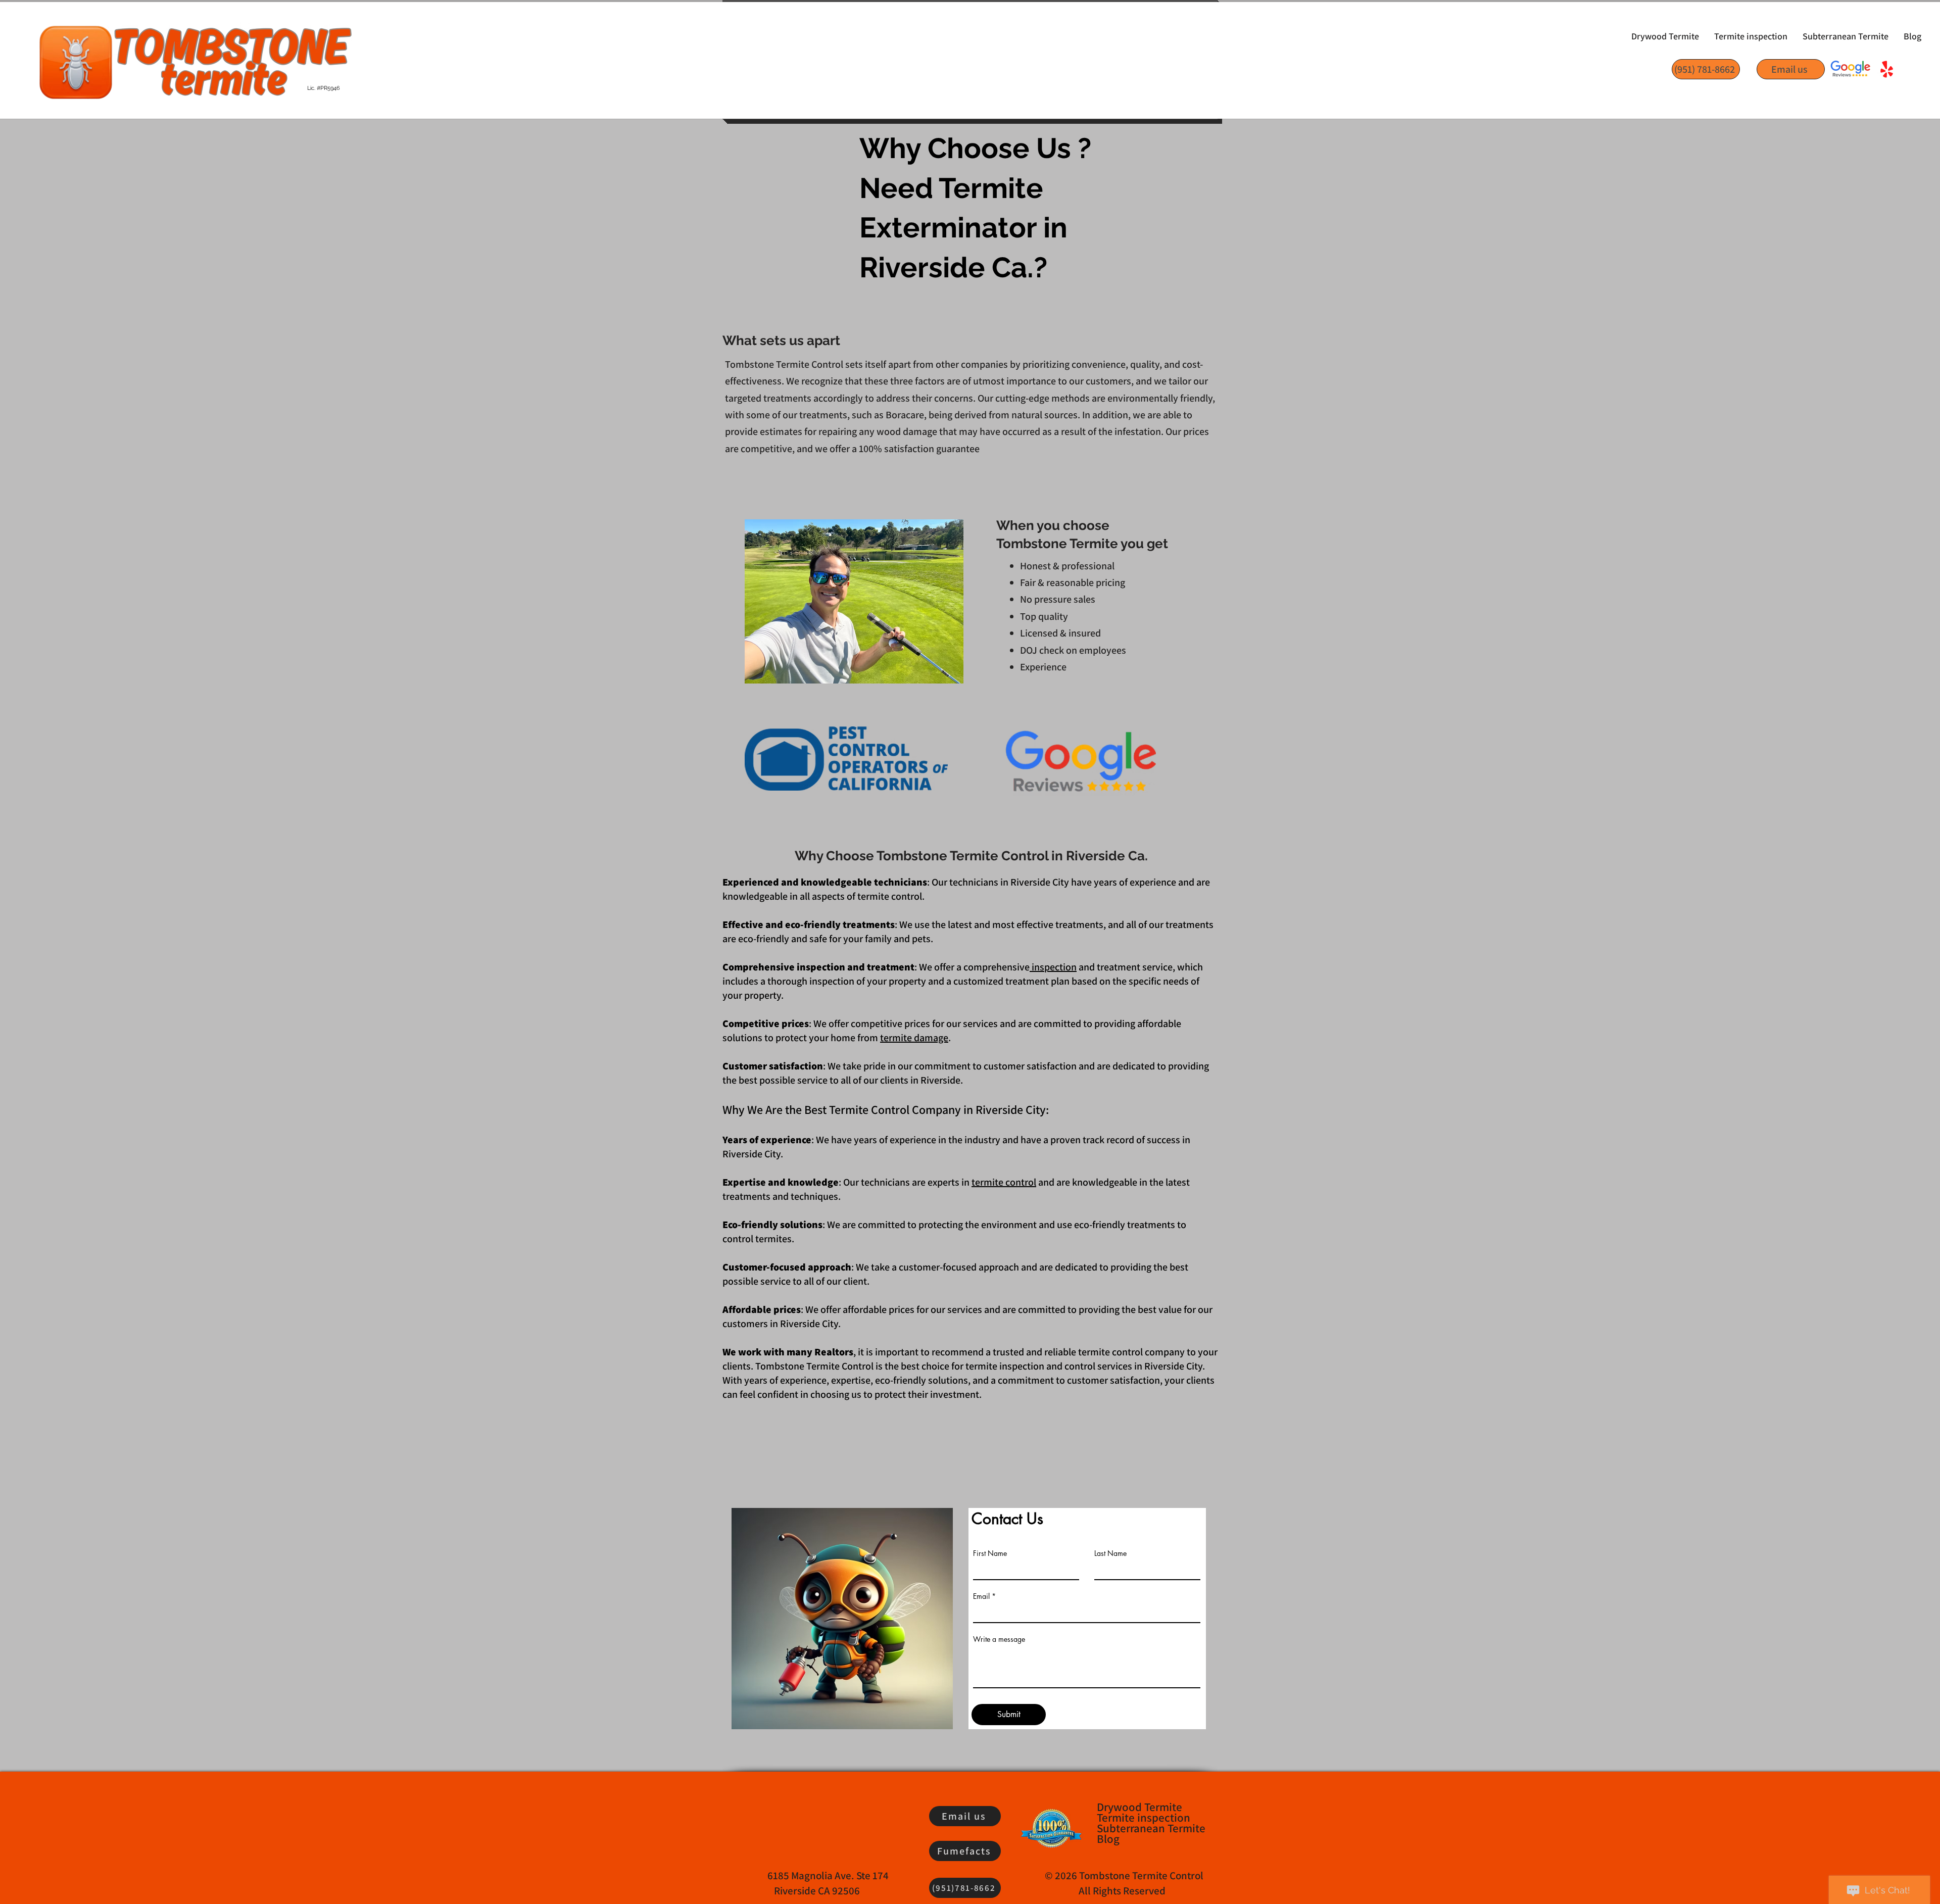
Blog (1108, 1839)
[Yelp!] (1887, 70)
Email (981, 1596)
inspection (1053, 967)
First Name (990, 1553)
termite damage (914, 1038)
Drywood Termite (1139, 1807)
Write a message (999, 1639)
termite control (1004, 1182)
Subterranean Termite (1150, 1828)
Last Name (1110, 1553)
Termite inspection (1144, 1818)
